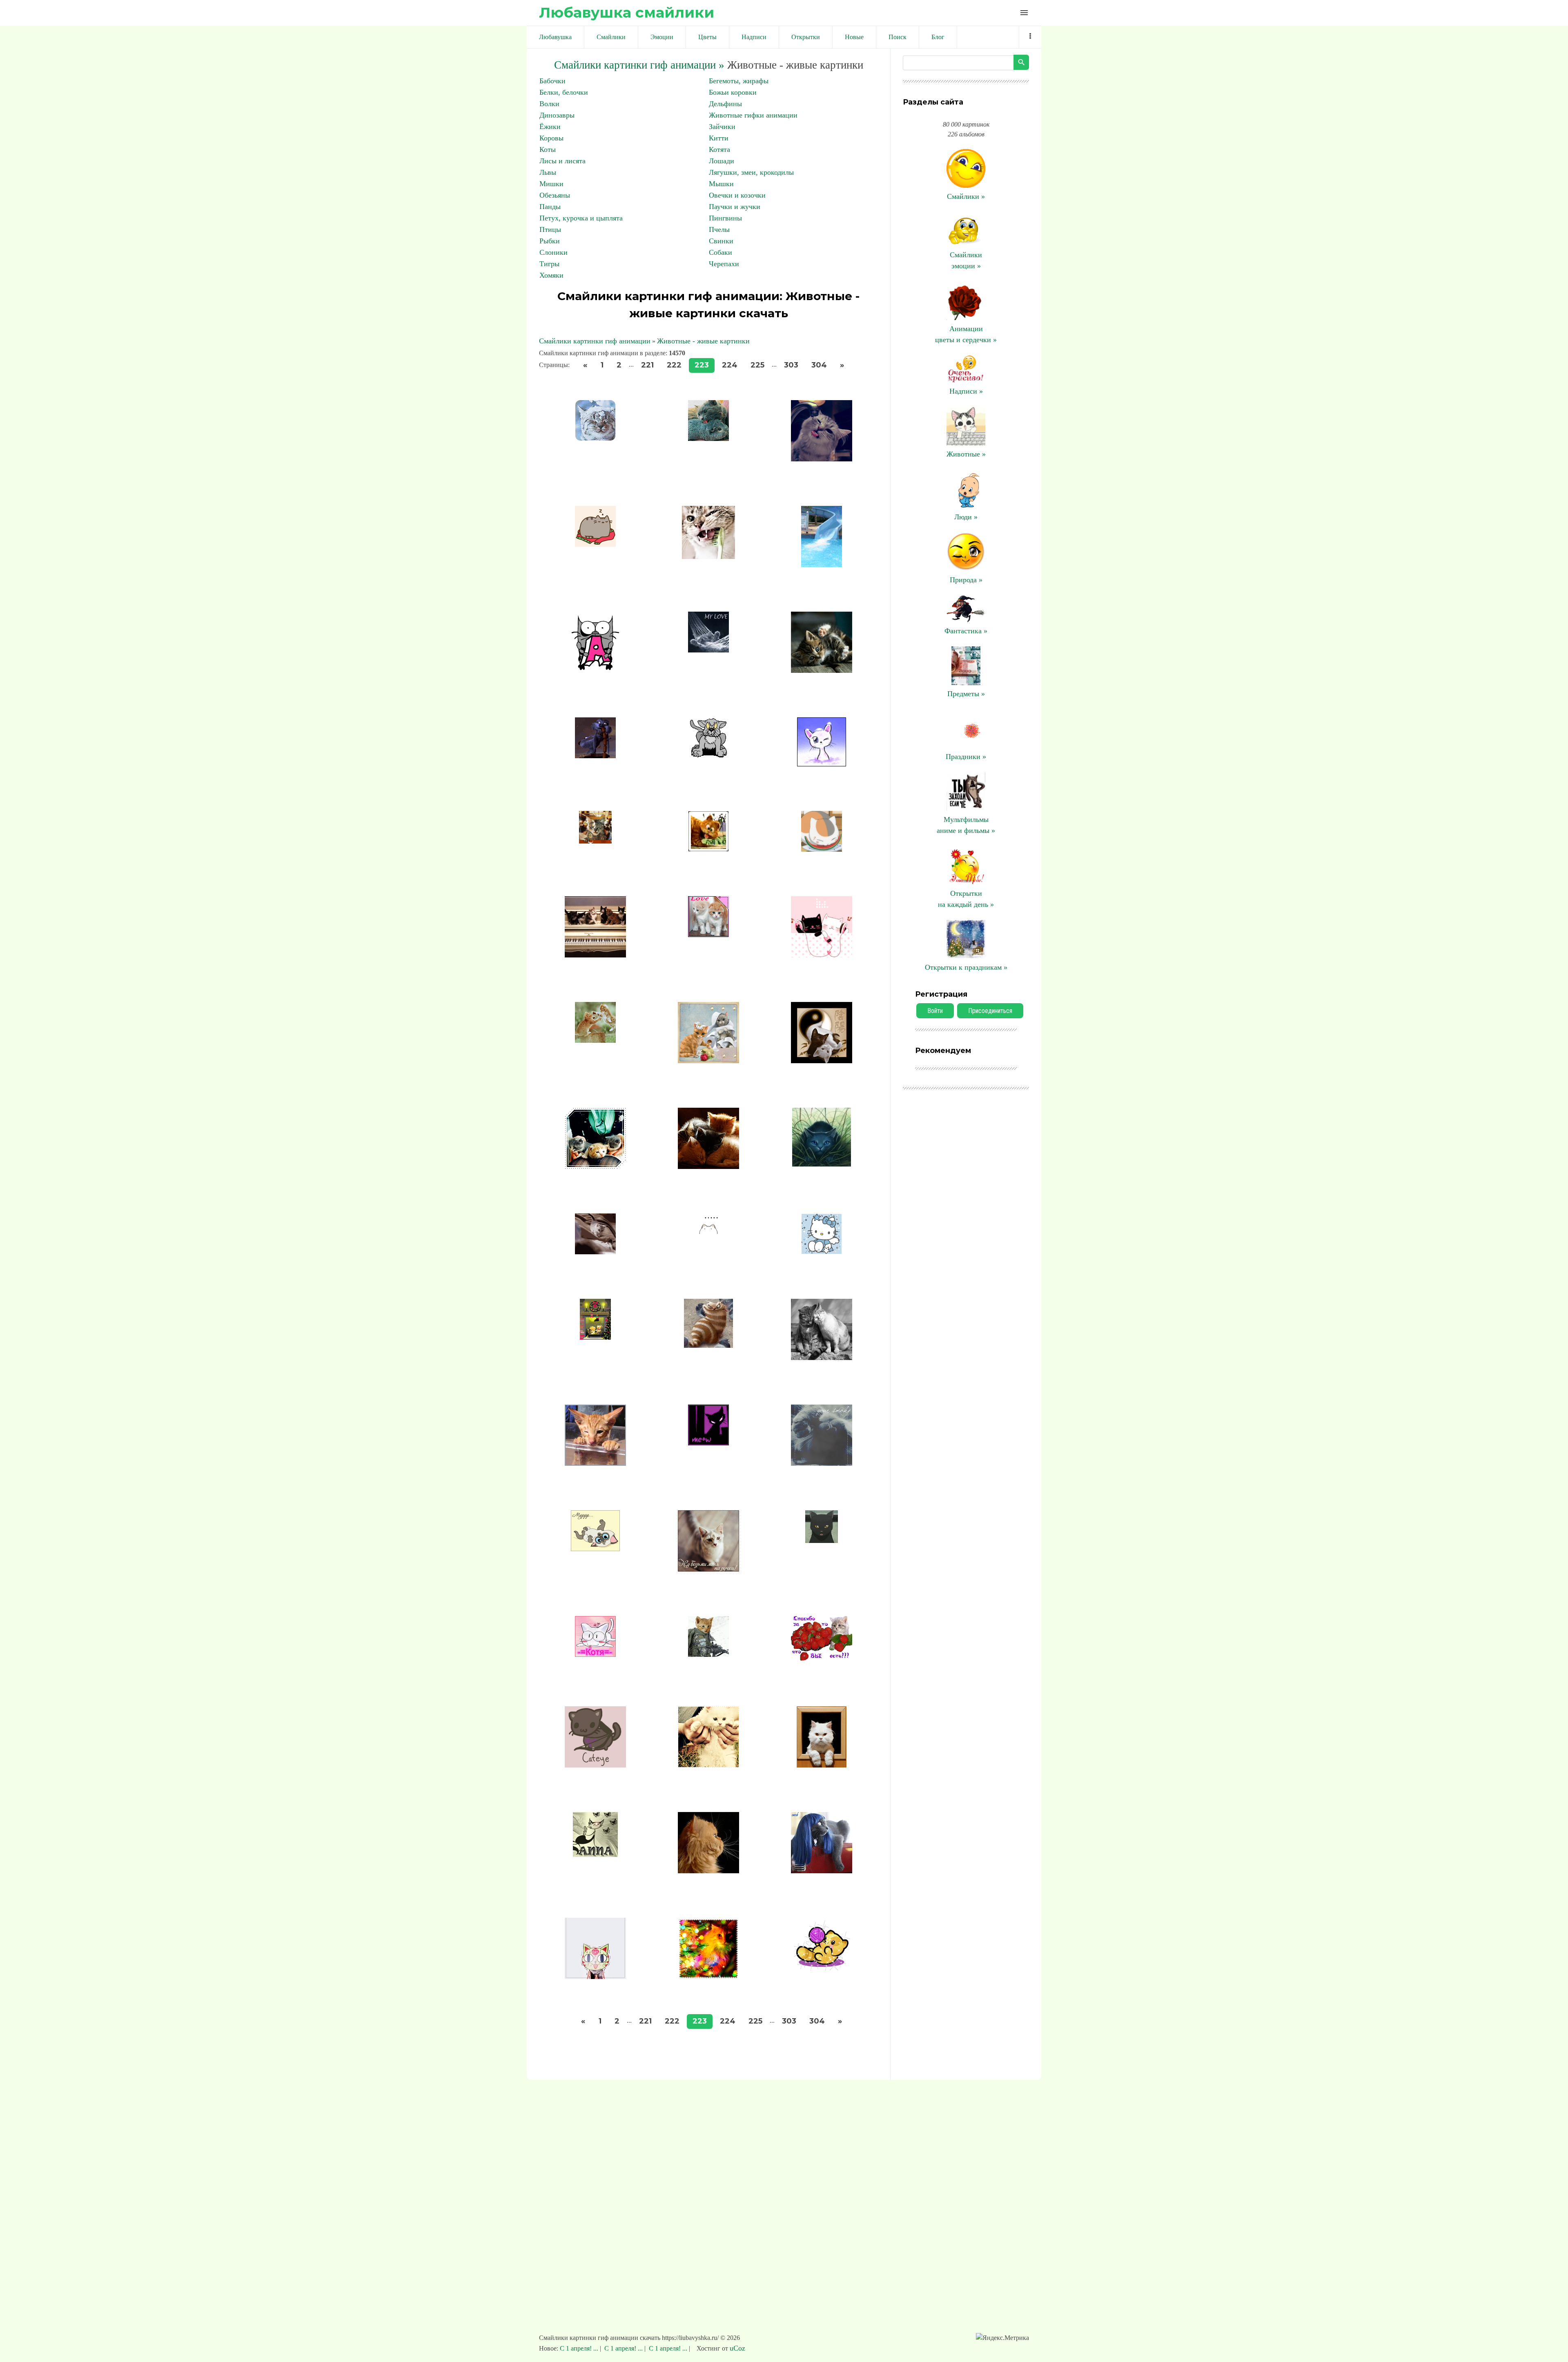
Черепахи (724, 264)
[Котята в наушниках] (822, 955)
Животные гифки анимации (753, 115)
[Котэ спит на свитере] (595, 544)
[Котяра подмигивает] (822, 764)
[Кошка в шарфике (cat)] (595, 1977)
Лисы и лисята (562, 161)
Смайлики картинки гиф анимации (595, 341)
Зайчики (722, 127)
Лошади (722, 161)
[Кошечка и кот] (822, 1358)
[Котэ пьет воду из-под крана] (822, 459)
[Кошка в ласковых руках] (708, 1765)
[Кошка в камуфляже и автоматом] (708, 1654)
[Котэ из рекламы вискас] (595, 439)
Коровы (551, 138)
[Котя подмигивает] (822, 670)
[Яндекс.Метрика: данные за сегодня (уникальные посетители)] (1002, 2338)
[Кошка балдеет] (595, 1654)
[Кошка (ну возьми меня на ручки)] (708, 1569)
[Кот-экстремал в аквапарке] (822, 565)
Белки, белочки (564, 92)
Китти (719, 138)
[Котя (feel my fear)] (708, 650)
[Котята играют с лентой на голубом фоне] (708, 1061)
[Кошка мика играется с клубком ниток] (821, 1968)
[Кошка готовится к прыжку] (822, 1164)
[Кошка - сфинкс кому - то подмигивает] (595, 1463)
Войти (935, 1011)
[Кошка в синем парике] (822, 1871)
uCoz (737, 2348)
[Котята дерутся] (595, 1040)
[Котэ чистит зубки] (708, 557)
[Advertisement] (784, 2211)
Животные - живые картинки (703, 341)
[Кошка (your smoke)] (822, 1463)
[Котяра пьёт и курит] (595, 841)
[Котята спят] (708, 1167)
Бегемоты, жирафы (739, 81)
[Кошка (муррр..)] (595, 1549)
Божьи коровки (733, 92)
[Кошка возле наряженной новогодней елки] (708, 1977)
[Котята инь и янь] (822, 1061)
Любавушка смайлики (627, 12)
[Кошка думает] (708, 1231)
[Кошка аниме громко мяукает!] (822, 1541)
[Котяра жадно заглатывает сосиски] (595, 756)
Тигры (549, 264)
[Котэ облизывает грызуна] (708, 439)
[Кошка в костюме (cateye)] (595, 1765)
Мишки (551, 184)
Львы (548, 172)
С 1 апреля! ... (580, 2348)
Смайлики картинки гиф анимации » (639, 65)
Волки (549, 104)
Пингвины (725, 218)
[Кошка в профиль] (708, 1871)
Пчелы (719, 229)
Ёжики (550, 127)
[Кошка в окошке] (822, 1765)
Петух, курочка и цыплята (581, 218)
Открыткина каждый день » (966, 899)
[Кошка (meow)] (708, 1443)
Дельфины (725, 104)
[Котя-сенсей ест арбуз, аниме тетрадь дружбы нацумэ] (822, 849)
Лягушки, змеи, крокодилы (751, 172)
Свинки (721, 241)
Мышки (721, 184)
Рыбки (550, 241)
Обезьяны (555, 195)
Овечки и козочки (737, 195)
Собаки (721, 252)
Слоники (553, 252)
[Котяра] (708, 849)
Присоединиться (990, 1011)
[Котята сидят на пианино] (595, 955)
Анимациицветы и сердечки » (966, 334)
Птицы (550, 229)
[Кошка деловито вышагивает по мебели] (595, 1252)
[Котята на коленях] (595, 1167)
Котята (719, 149)
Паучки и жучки (735, 207)
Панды (550, 207)
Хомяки (551, 275)
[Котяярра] (708, 1345)
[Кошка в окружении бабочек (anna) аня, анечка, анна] (595, 1854)
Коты (548, 149)
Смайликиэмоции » (966, 260)
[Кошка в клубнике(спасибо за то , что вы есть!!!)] (822, 1659)
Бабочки (552, 81)
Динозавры (557, 115)
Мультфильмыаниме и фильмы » (966, 825)
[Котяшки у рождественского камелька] (595, 1337)
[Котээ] (595, 670)
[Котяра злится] (708, 756)
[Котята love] (708, 935)
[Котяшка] (822, 1252)
